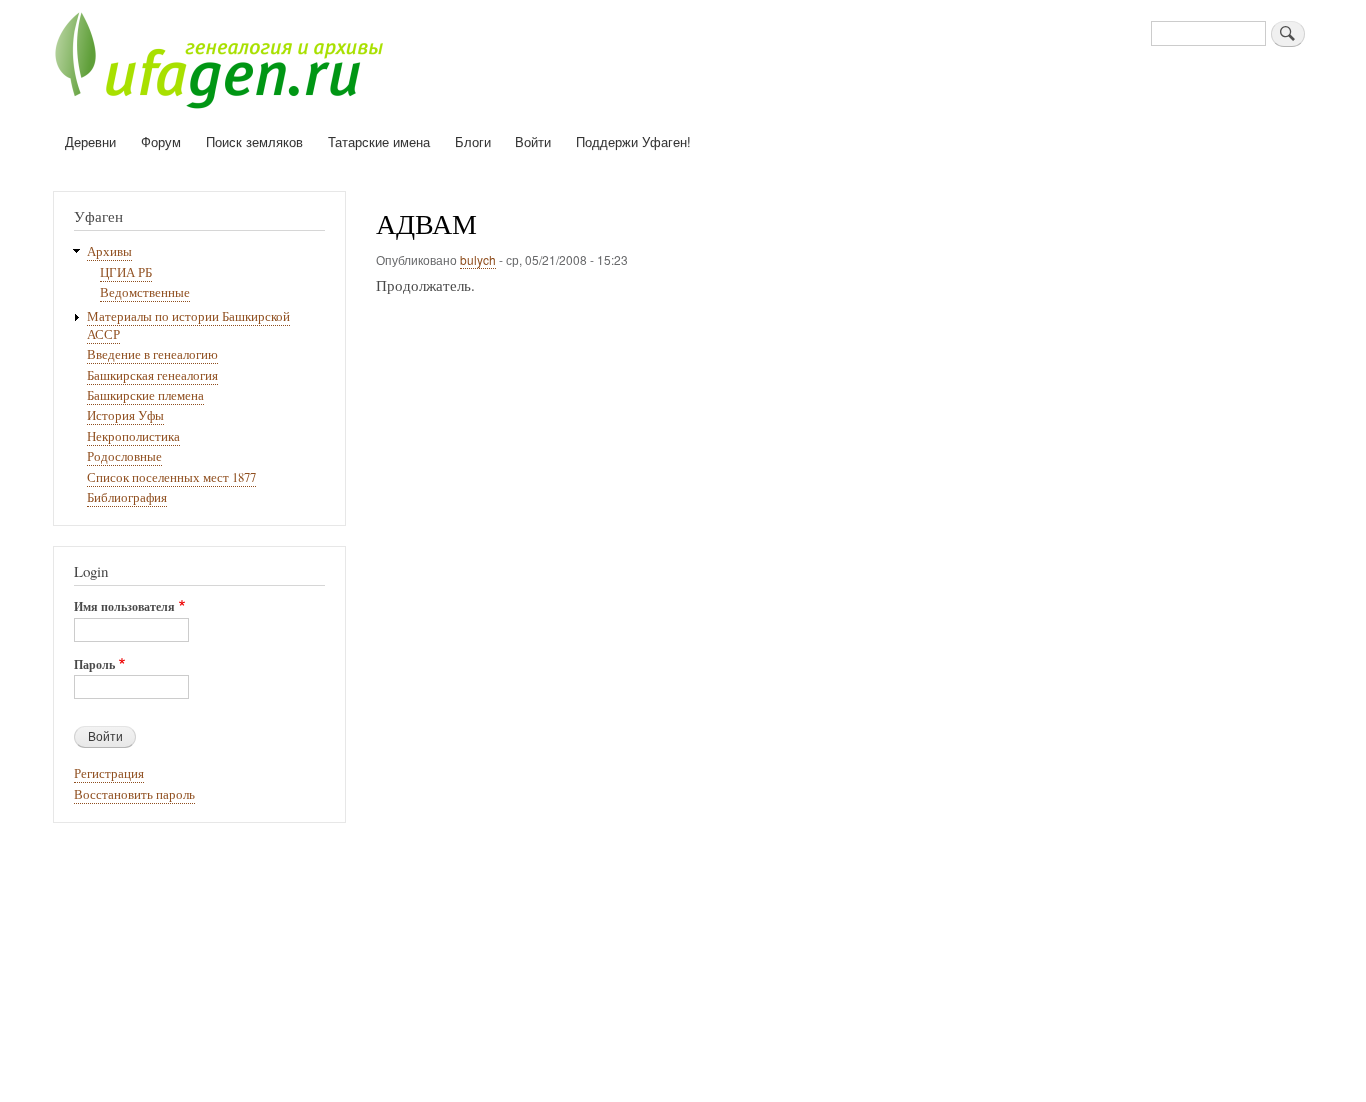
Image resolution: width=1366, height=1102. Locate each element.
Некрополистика (133, 436)
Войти (533, 141)
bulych (478, 259)
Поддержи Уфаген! (633, 141)
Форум (161, 141)
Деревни (90, 141)
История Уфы (125, 415)
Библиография (127, 497)
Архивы (109, 251)
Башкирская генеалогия (152, 375)
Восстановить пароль (134, 794)
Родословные (124, 456)
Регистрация (109, 773)
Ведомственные (145, 292)
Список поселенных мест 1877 (171, 477)
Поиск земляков (254, 141)
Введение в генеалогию (152, 354)
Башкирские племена (145, 395)
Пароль (94, 665)
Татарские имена (379, 141)
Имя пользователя (124, 607)
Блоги (473, 141)
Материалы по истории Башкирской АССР (188, 325)
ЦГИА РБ (126, 272)
